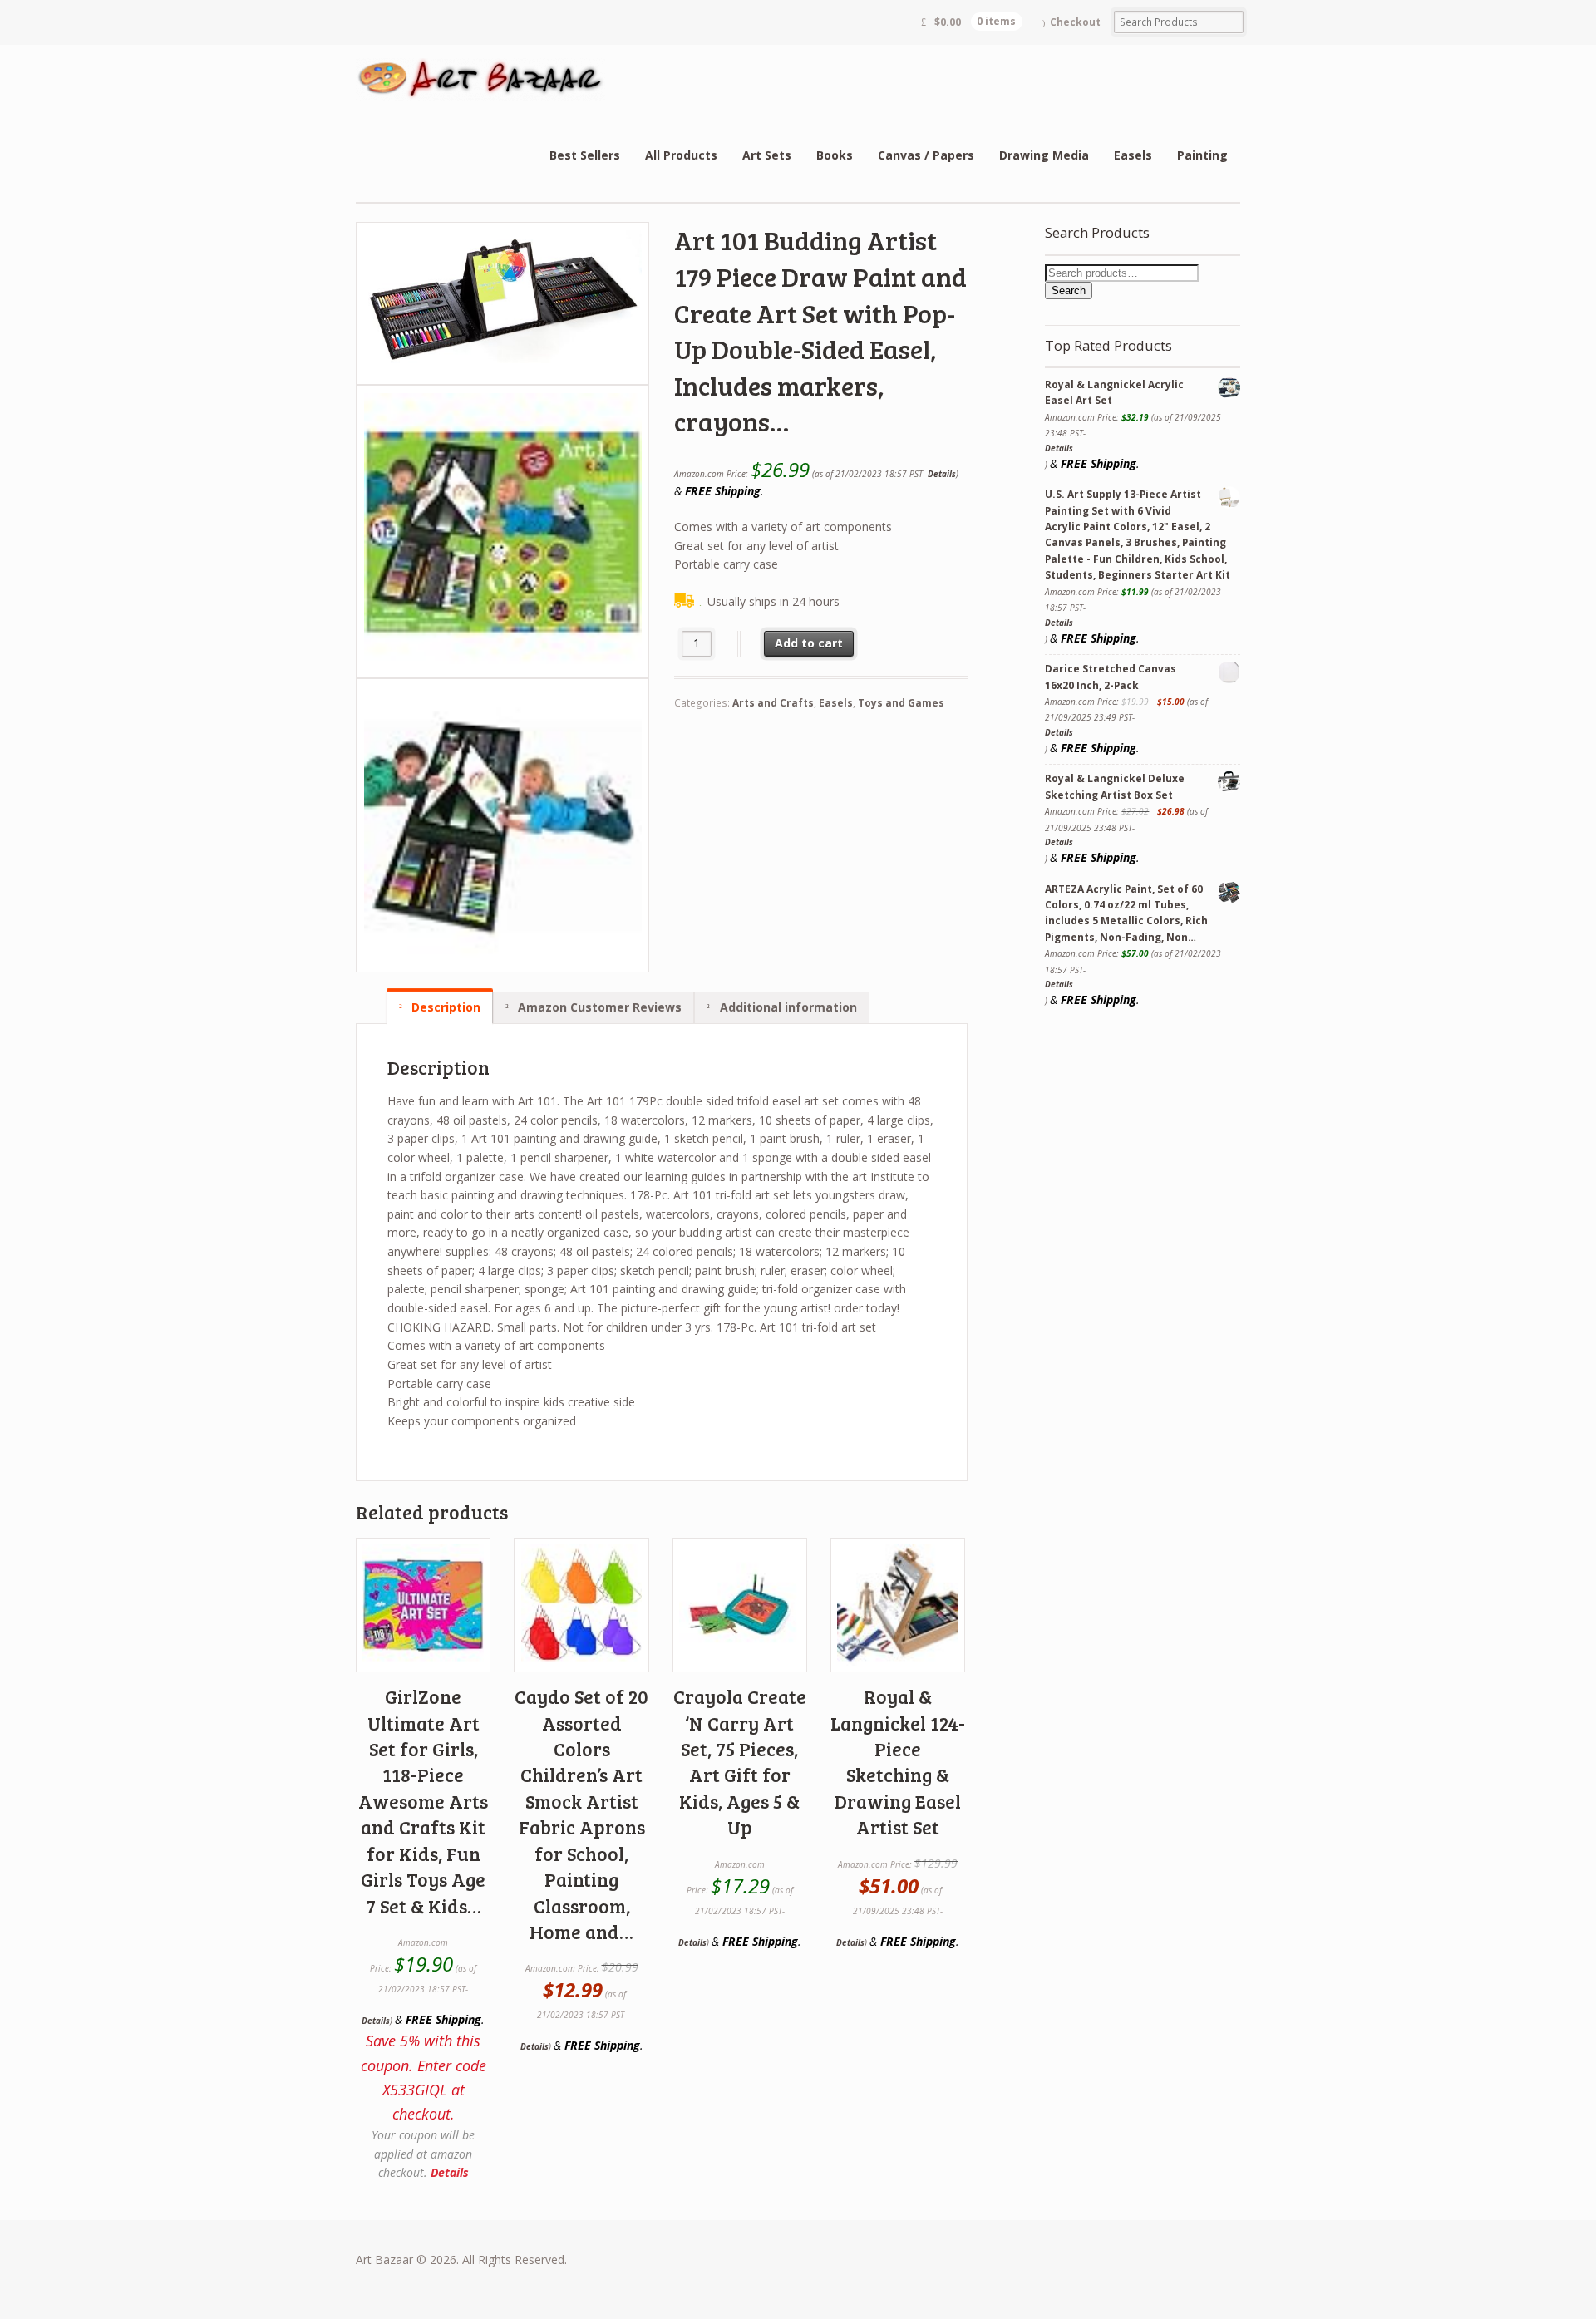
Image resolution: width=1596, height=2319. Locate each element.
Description (444, 1007)
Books (835, 155)
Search (1069, 290)
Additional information (787, 1007)
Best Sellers (585, 155)
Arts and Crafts (773, 703)
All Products (681, 155)
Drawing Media (1044, 155)
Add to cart (809, 643)
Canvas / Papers (926, 155)
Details (942, 474)
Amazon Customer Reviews (598, 1007)
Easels (1133, 155)
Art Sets (767, 155)
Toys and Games (901, 703)
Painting (1202, 155)
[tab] (440, 1007)
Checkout (1075, 22)
